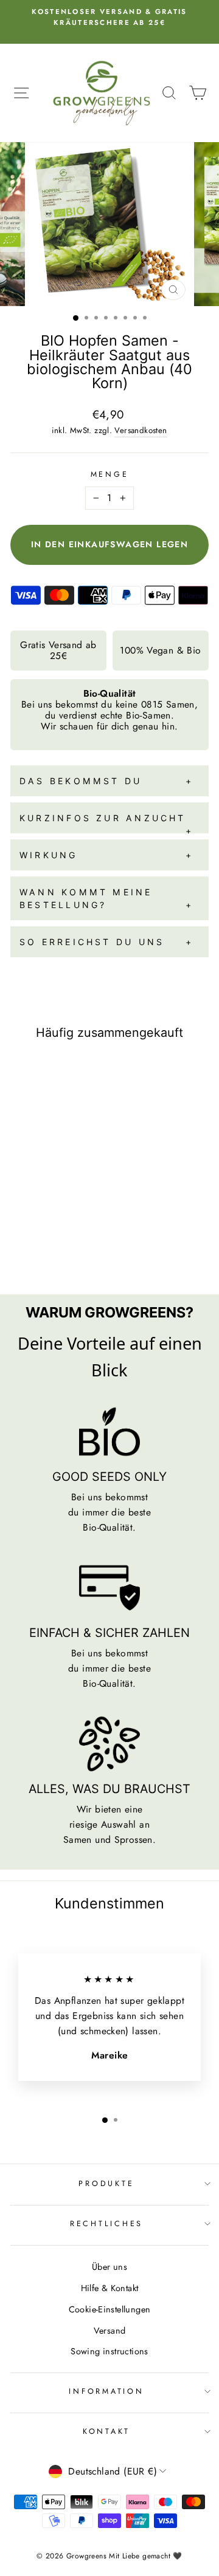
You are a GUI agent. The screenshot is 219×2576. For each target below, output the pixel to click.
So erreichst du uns (92, 942)
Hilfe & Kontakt (110, 2288)
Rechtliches (106, 2224)
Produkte (106, 2184)
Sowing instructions (109, 2351)
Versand (110, 2331)
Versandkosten (141, 430)
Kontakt (106, 2431)
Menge (110, 474)
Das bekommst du (81, 781)
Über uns (109, 2267)
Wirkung (49, 855)
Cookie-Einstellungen (110, 2309)
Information (106, 2391)
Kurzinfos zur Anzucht (103, 818)
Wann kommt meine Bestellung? (86, 898)
